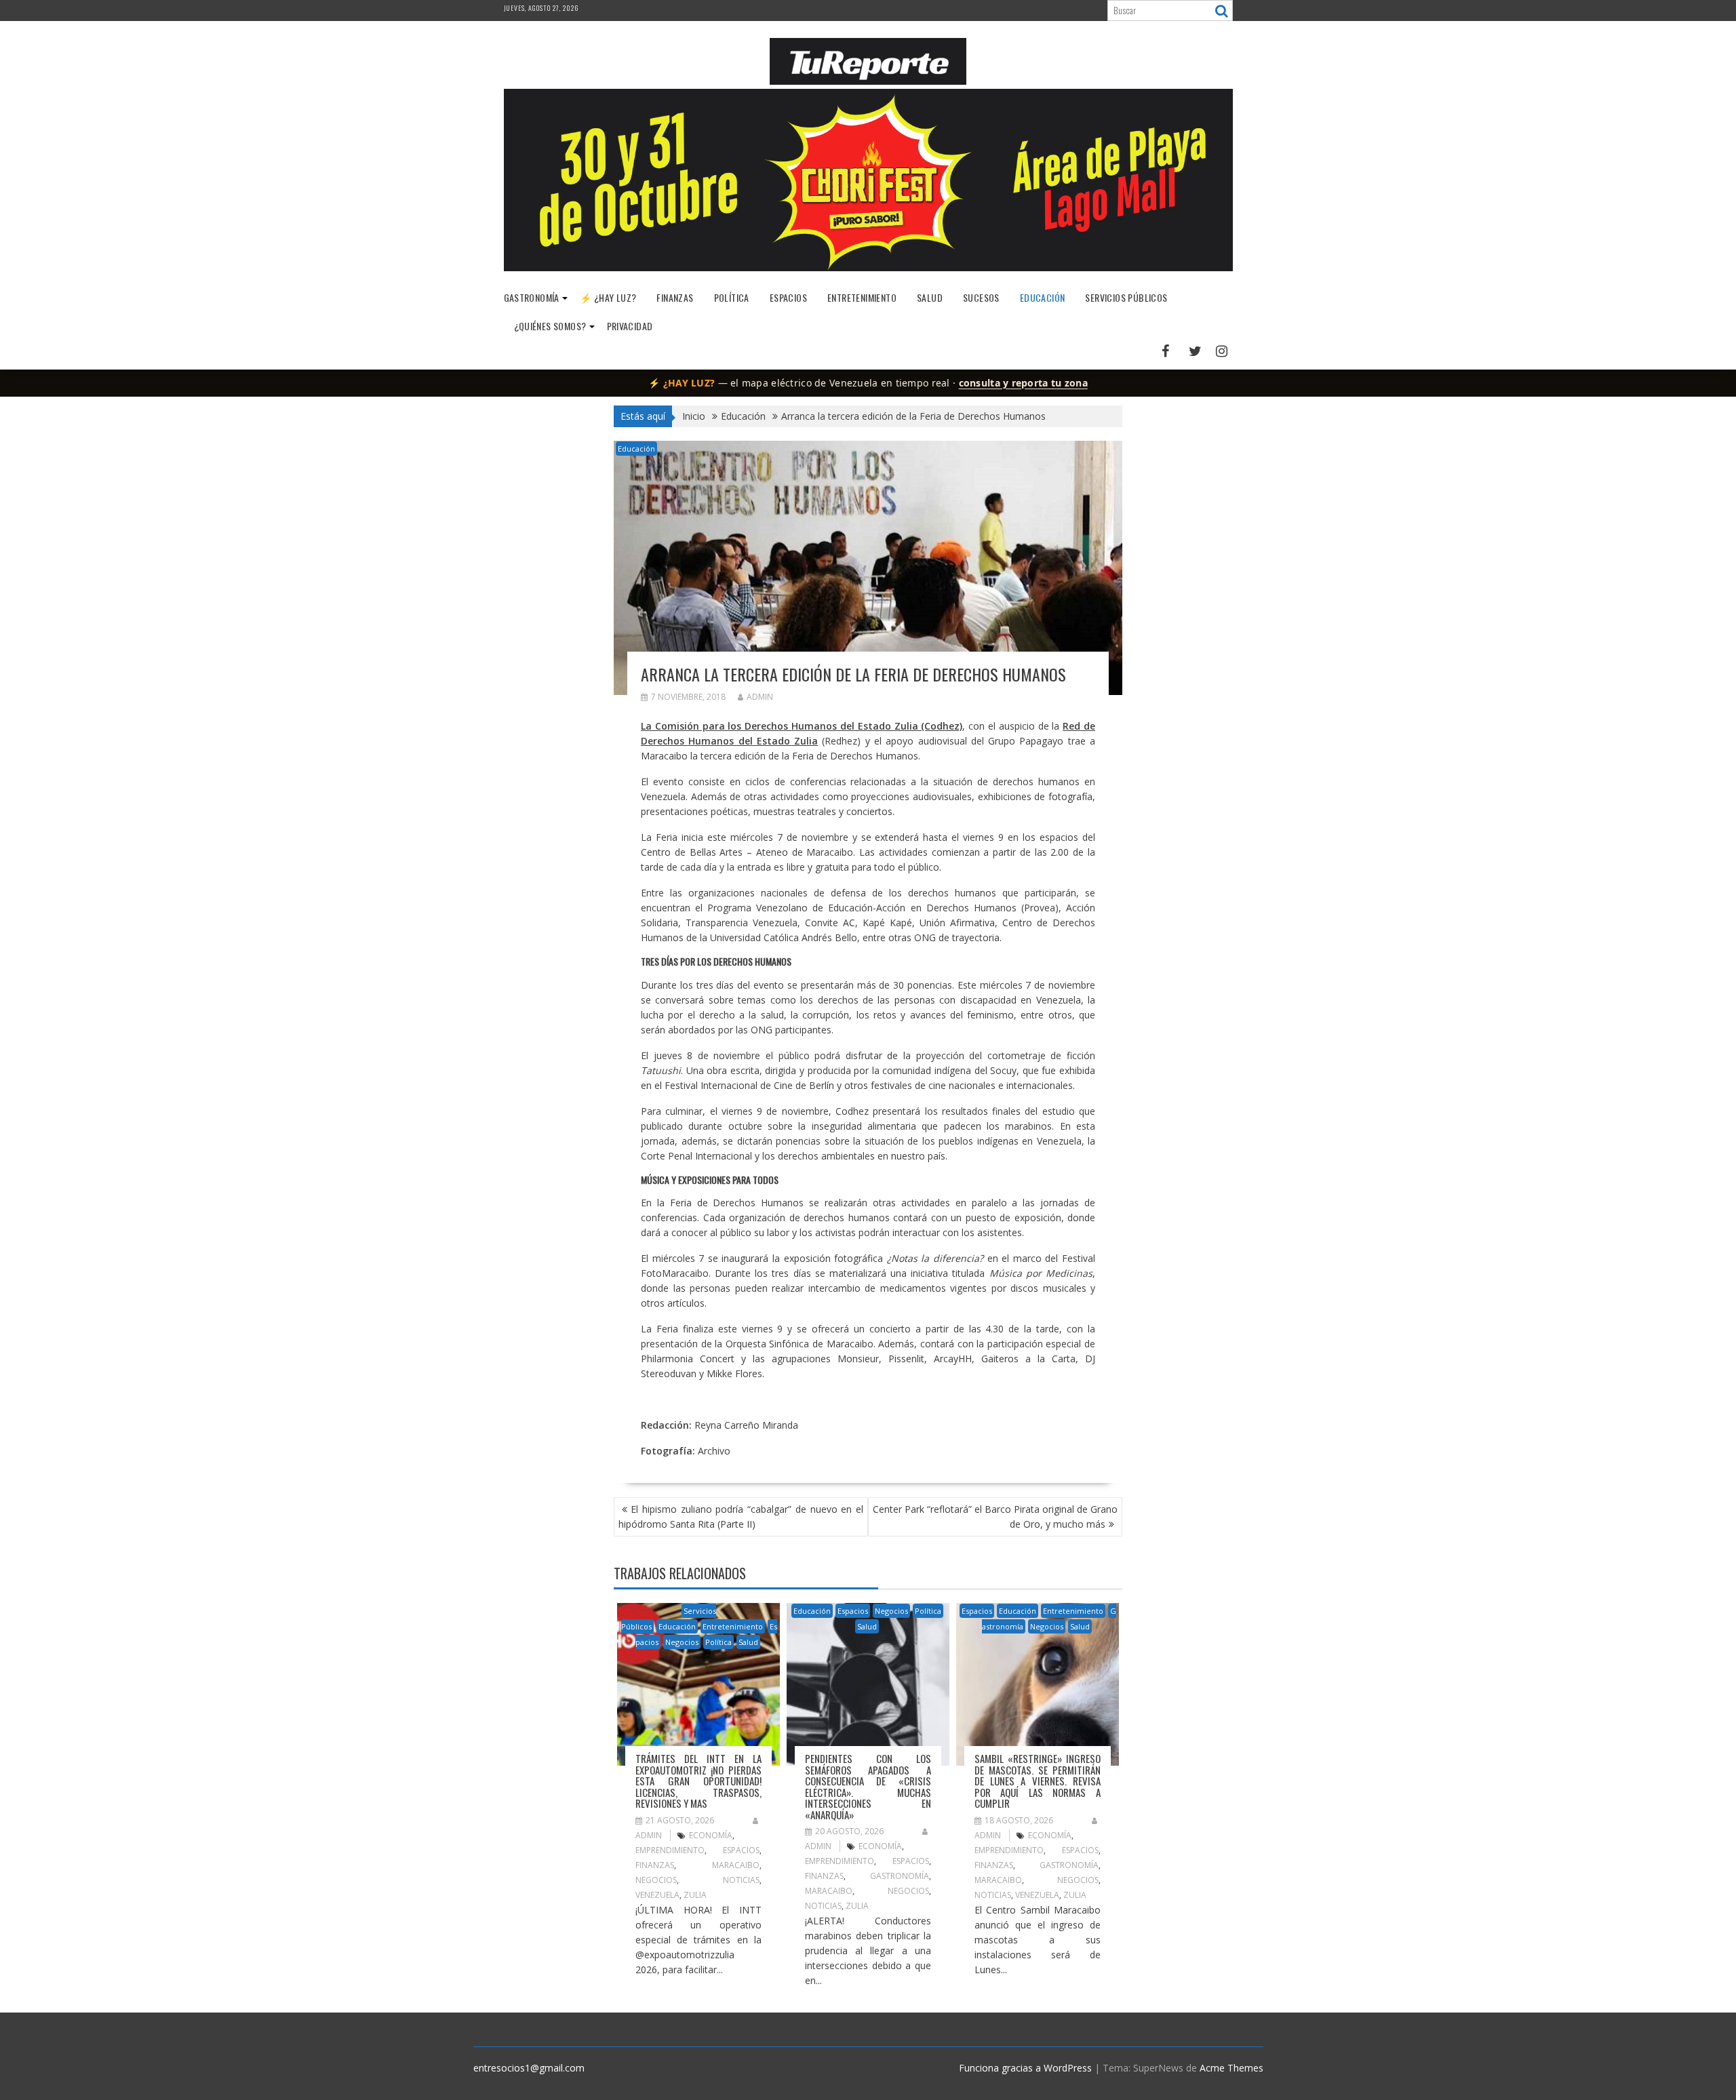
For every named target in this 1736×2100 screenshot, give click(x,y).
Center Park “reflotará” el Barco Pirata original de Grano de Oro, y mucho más (995, 1517)
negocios (656, 1880)
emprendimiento (670, 1850)
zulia (695, 1895)
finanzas (655, 1865)
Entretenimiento (862, 297)
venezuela (657, 1895)
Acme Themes (1231, 2068)
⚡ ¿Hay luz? (608, 297)
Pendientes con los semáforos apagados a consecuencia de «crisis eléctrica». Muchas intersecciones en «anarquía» (868, 1786)
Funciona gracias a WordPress (1025, 2068)
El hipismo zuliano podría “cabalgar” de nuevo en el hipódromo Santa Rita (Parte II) (741, 1517)
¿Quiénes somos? (550, 326)
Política (732, 297)
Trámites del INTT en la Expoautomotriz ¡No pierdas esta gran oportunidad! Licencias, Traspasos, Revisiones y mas (698, 1781)
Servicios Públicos (1126, 297)
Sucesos (981, 297)
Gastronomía (532, 297)
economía (711, 1835)
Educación (1043, 297)
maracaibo (736, 1865)
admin (760, 697)
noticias (741, 1880)
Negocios (682, 1642)
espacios (741, 1850)
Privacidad (630, 326)
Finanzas (675, 297)
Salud (930, 297)
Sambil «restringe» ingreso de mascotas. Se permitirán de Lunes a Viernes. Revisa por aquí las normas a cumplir (1038, 1781)
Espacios (788, 297)
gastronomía (900, 1876)
